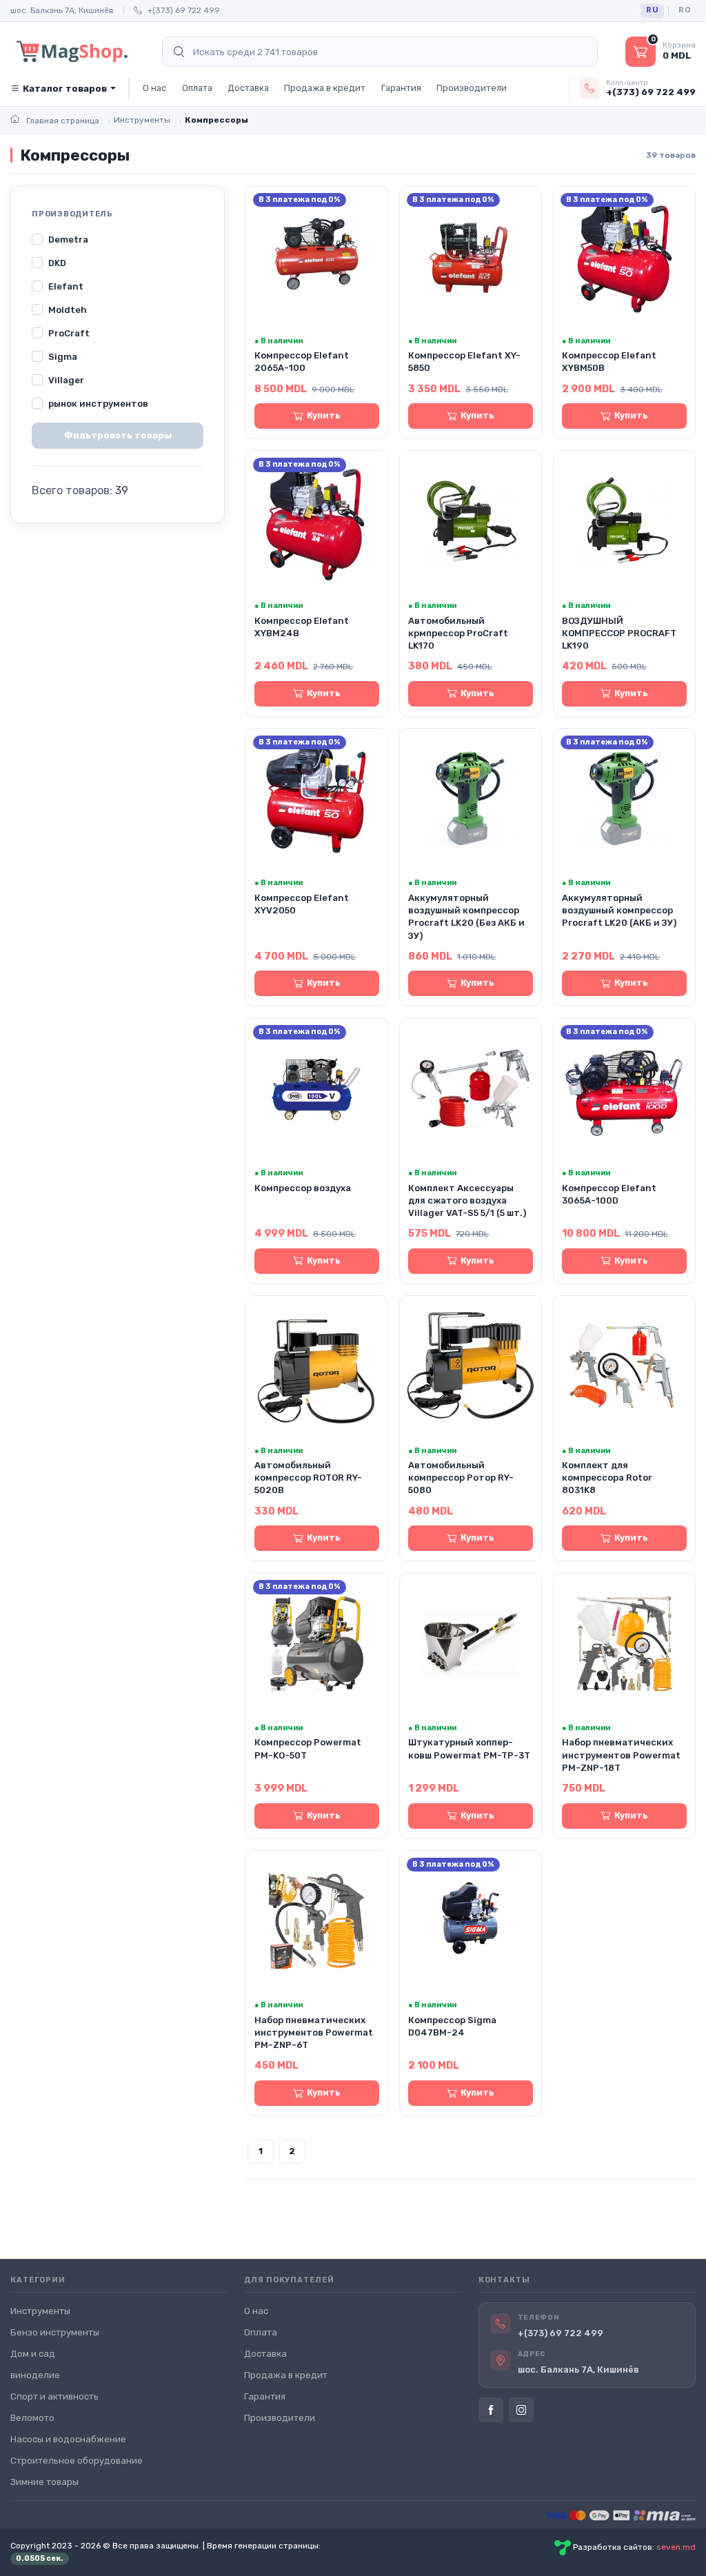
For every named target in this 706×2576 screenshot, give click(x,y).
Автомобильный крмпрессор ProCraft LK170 (458, 633)
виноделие (35, 2375)
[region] (118, 322)
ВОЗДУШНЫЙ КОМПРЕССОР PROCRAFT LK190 (619, 633)
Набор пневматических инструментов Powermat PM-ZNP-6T (314, 2032)
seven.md (676, 2547)
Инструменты (40, 2311)
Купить (324, 415)
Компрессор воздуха (303, 1188)
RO (684, 10)
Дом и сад (33, 2354)
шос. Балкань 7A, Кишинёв (62, 10)
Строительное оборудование (77, 2461)
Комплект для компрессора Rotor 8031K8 (607, 1478)
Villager (66, 380)
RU (652, 10)
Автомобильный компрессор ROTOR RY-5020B (308, 1478)
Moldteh (68, 310)
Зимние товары (44, 2482)
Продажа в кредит (325, 88)
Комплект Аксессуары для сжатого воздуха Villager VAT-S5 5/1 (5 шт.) (467, 1200)
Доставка (248, 88)
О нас (154, 88)
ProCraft (69, 333)
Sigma (63, 357)
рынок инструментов (98, 404)
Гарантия (401, 88)
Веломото (32, 2418)
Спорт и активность (54, 2396)
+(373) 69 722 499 (184, 10)
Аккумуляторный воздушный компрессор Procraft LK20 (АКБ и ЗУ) (619, 910)
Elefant (66, 286)
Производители (472, 88)
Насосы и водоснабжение (68, 2439)
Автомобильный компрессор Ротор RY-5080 (461, 1478)
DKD (57, 263)
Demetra (68, 240)
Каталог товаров (65, 89)
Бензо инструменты (55, 2332)
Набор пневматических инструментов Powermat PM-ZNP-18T (621, 1755)
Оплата (197, 88)
